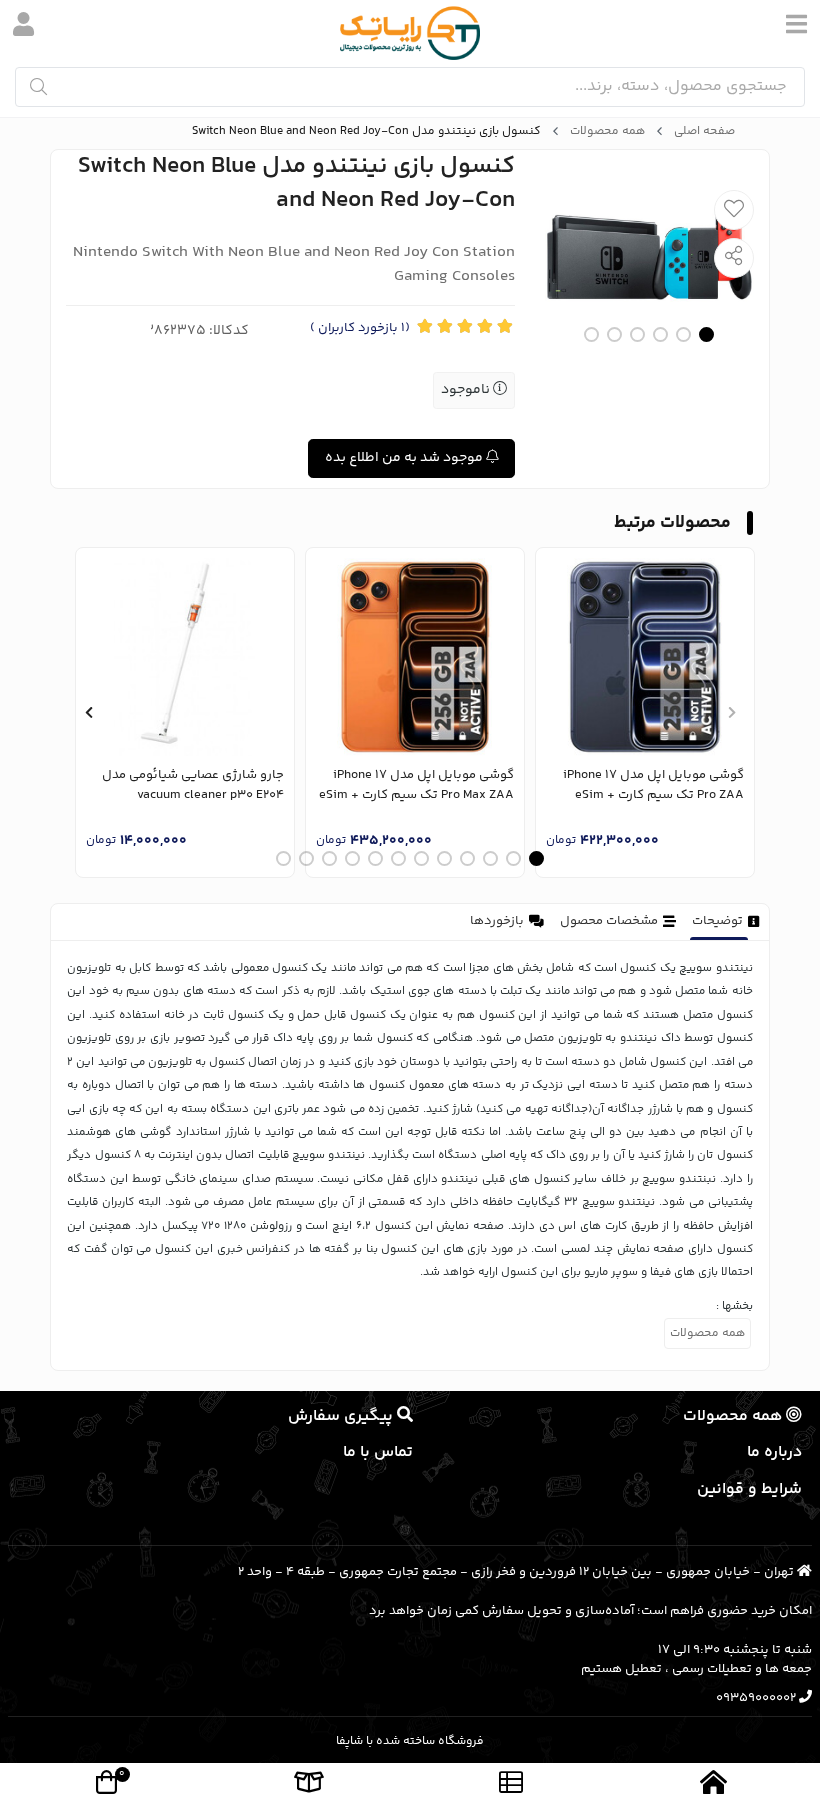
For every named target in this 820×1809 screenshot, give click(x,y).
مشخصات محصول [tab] (609, 921)
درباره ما (774, 1452)
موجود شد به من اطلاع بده (405, 458)
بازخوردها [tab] (497, 921)
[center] (38, 86)
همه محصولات (607, 132)
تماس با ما (378, 1452)
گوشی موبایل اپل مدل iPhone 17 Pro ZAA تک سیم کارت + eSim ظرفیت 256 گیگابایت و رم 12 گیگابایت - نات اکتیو (653, 785)
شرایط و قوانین (749, 1489)
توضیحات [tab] (717, 921)
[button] (731, 713)
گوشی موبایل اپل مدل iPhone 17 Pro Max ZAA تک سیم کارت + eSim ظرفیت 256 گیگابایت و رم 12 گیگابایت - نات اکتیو (416, 785)
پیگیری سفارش (342, 1416)
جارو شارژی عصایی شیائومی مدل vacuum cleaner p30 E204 (193, 785)
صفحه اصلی (704, 132)
